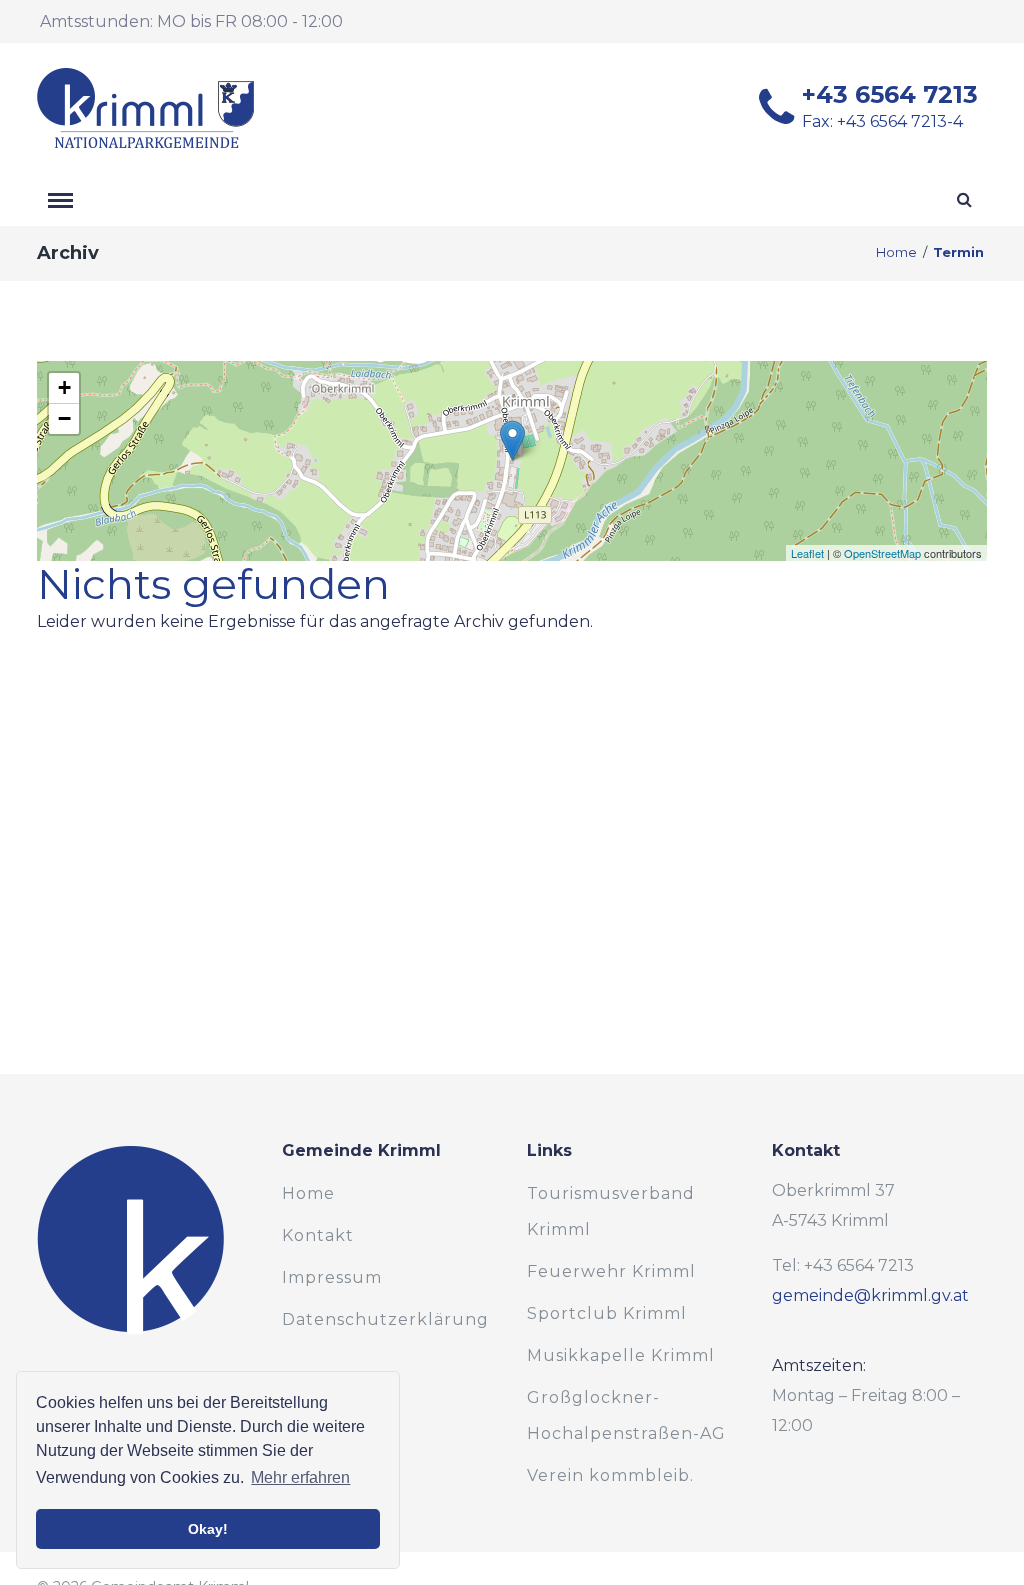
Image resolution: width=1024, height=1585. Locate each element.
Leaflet (807, 553)
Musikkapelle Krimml (621, 1355)
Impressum (332, 1277)
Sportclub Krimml (607, 1313)
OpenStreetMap (882, 553)
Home (896, 252)
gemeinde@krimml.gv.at (870, 1295)
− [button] (64, 418)
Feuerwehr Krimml (611, 1271)
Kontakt (318, 1235)
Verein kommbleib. (610, 1475)
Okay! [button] (208, 1529)
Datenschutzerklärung (385, 1319)
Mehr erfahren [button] (300, 1477)
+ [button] (64, 387)
